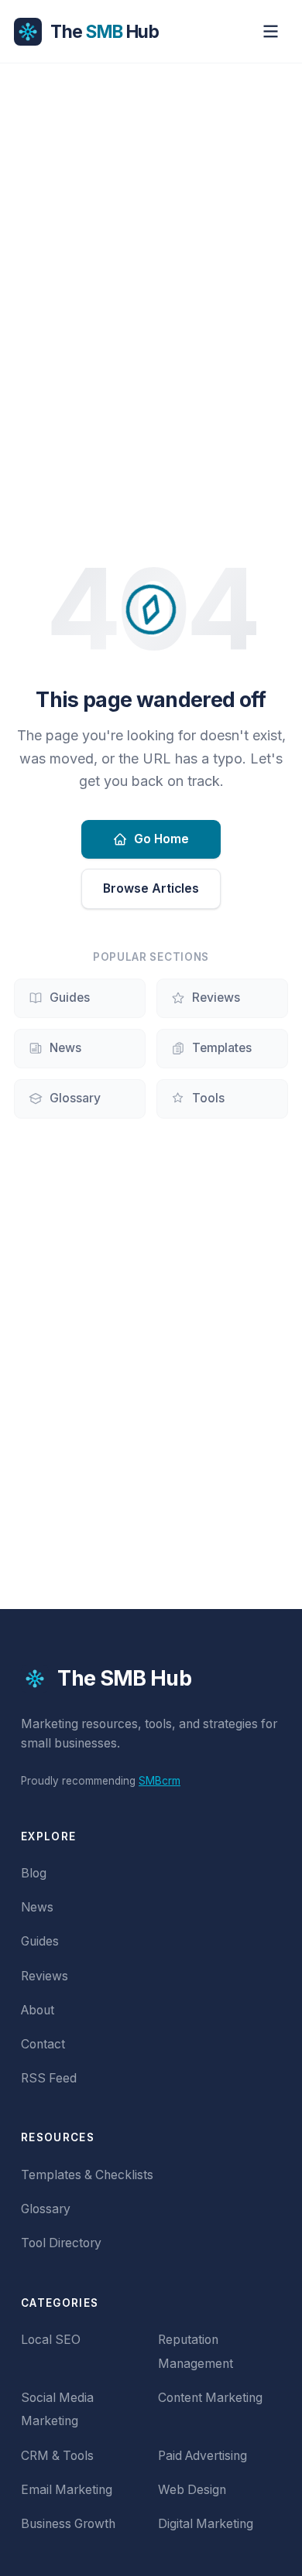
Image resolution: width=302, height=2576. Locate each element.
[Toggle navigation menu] (271, 31)
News (65, 1048)
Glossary (75, 1098)
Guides (70, 998)
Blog (34, 1873)
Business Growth (68, 2524)
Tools (208, 1098)
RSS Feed (49, 2078)
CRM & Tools (57, 2456)
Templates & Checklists (87, 2175)
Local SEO (51, 2340)
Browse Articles (151, 888)
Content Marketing (210, 2398)
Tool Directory (61, 2243)
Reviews (216, 998)
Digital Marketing (206, 2524)
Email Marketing (67, 2490)
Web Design (192, 2490)
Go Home (161, 839)
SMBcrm (160, 1781)
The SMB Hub (124, 1678)
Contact (43, 2044)
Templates (222, 1048)
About (38, 2010)
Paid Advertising (202, 2456)
